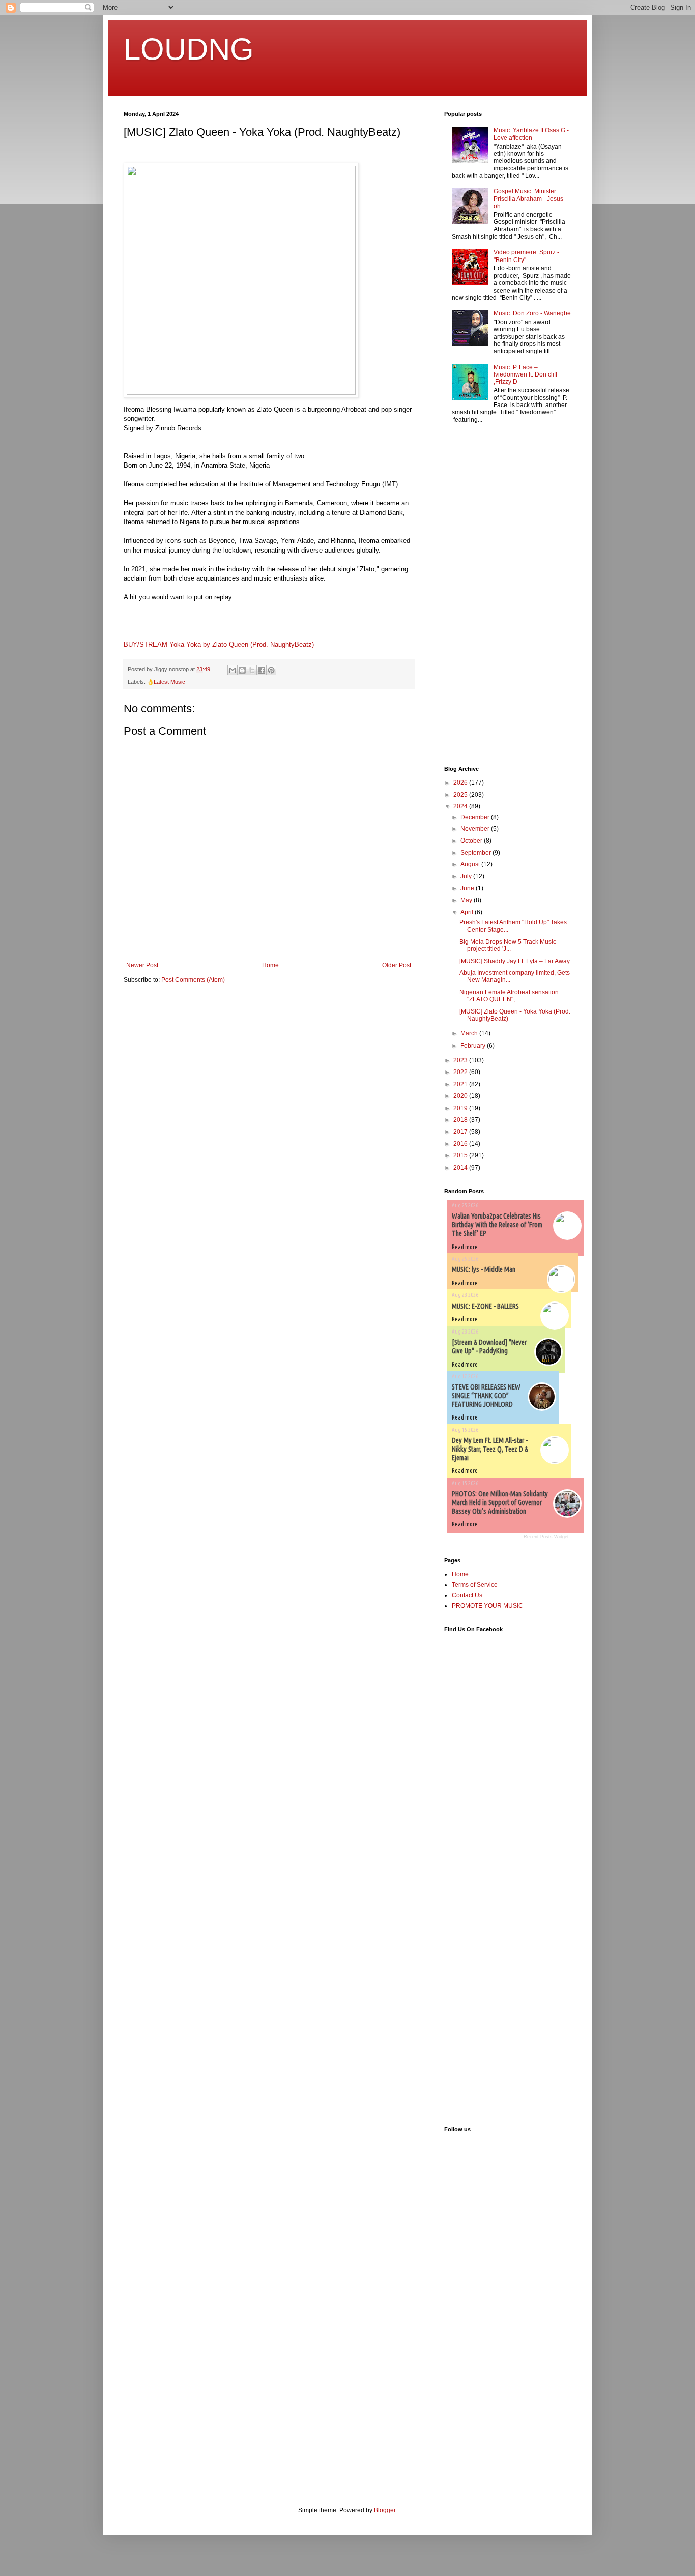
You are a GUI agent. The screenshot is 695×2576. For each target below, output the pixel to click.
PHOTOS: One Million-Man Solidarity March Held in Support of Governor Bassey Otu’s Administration (500, 1502)
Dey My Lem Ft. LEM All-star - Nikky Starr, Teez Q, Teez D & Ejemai (490, 1449)
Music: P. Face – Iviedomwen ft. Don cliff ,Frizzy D (525, 375)
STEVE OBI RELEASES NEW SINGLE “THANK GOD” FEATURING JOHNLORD (486, 1396)
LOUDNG (189, 49)
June (468, 888)
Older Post (397, 965)
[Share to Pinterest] (271, 670)
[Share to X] (252, 670)
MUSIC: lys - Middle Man (484, 1269)
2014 (461, 1168)
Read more (465, 1247)
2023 (461, 1060)
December (476, 817)
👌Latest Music (166, 682)
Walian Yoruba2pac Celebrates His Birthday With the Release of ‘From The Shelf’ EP (497, 1225)
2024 (461, 806)
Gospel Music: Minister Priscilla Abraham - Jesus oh (528, 199)
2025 (461, 795)
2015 (461, 1155)
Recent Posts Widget (546, 1537)
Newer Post (142, 965)
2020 (461, 1096)
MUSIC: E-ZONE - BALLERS (485, 1306)
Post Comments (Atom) (193, 980)
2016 (461, 1144)
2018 (461, 1120)
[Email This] (233, 670)
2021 (461, 1084)
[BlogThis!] (242, 670)
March (470, 1033)
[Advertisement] (475, 596)
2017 (461, 1132)
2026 (461, 783)
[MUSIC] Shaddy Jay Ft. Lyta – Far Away (515, 961)
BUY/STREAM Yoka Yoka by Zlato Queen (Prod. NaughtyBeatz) (219, 644)
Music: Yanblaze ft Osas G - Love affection (531, 134)
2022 (461, 1072)
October (472, 841)
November (476, 829)
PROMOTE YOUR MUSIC (487, 1606)
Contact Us (467, 1595)
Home (270, 965)
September (476, 853)
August (471, 864)
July (467, 876)
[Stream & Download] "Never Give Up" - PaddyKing (489, 1347)
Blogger (385, 2510)
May (467, 900)
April (468, 912)
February (474, 1046)
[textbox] (269, 527)
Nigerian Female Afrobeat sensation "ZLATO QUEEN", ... (509, 996)
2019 (461, 1108)
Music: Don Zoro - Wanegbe (532, 313)
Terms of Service (475, 1585)
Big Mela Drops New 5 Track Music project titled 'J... (508, 945)
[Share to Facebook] (262, 670)
